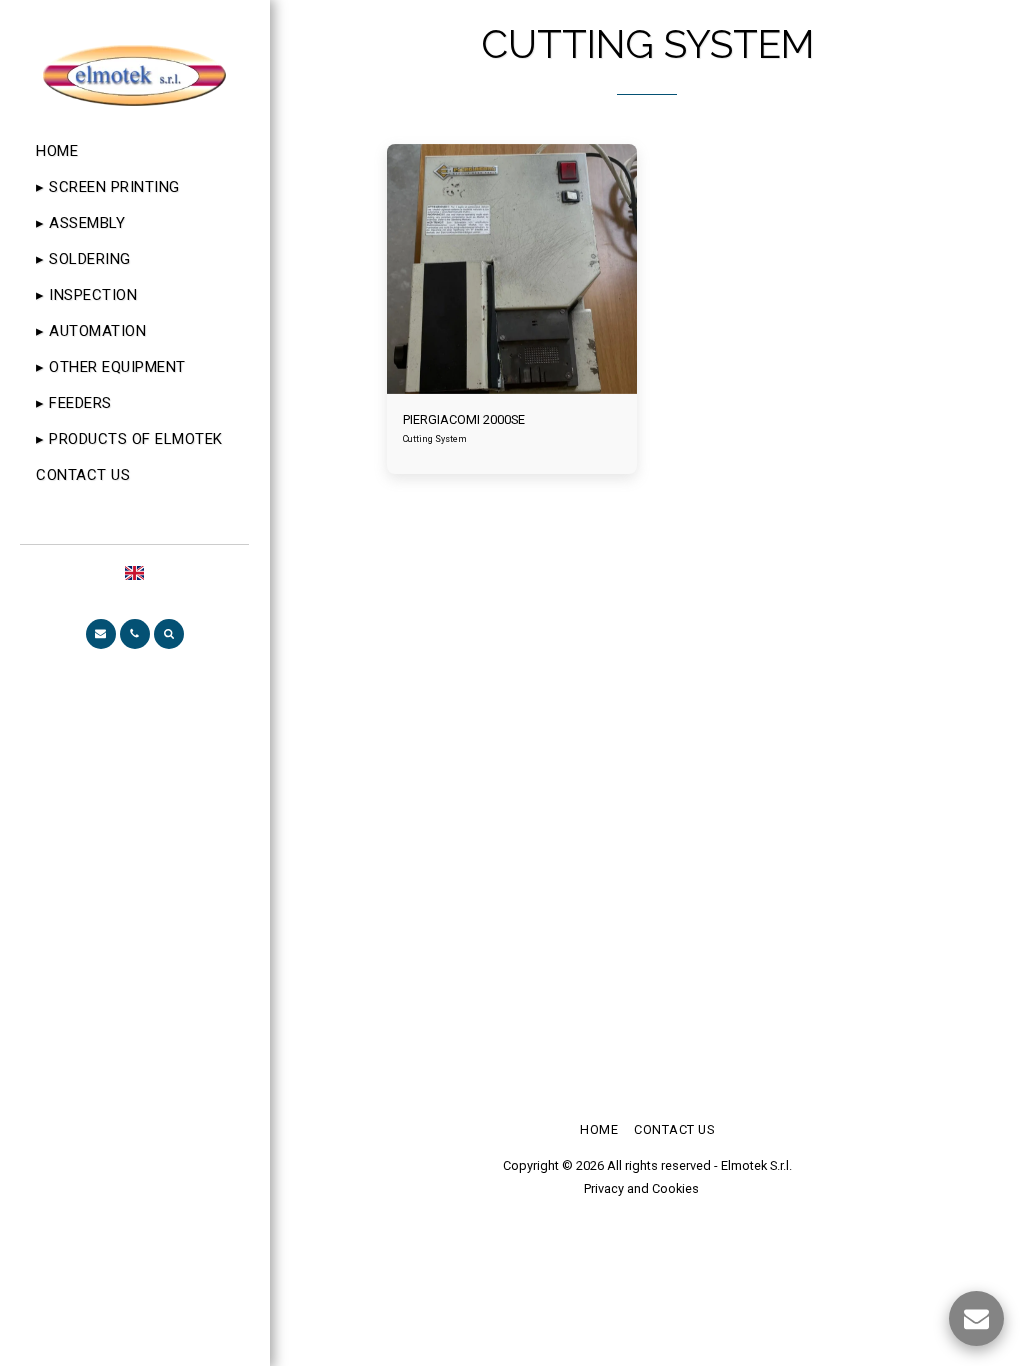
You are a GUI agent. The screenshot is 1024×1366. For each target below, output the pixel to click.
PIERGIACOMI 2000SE (464, 419)
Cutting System (435, 439)
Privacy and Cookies (641, 1188)
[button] (101, 634)
